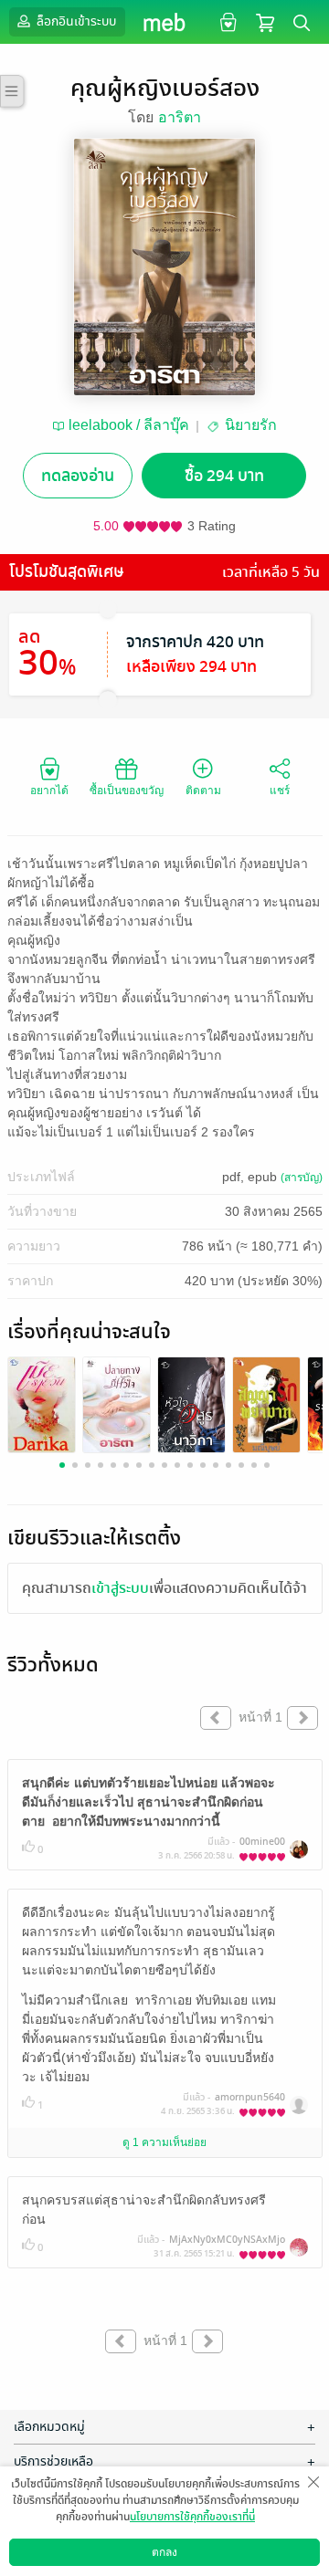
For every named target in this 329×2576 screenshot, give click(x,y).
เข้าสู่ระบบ (120, 1588)
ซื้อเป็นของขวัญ (127, 791)
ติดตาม (203, 791)
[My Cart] (265, 21)
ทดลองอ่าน (78, 476)
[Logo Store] (165, 22)
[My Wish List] (226, 21)
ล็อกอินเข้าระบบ (75, 21)
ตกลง (164, 2552)
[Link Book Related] (42, 1404)
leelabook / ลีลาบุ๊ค (129, 425)
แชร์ (280, 791)
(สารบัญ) (302, 1178)
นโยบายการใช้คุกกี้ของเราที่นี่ (192, 2517)
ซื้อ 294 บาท (224, 476)
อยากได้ (49, 791)
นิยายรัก (251, 425)
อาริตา (180, 117)
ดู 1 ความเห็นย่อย (164, 2142)
